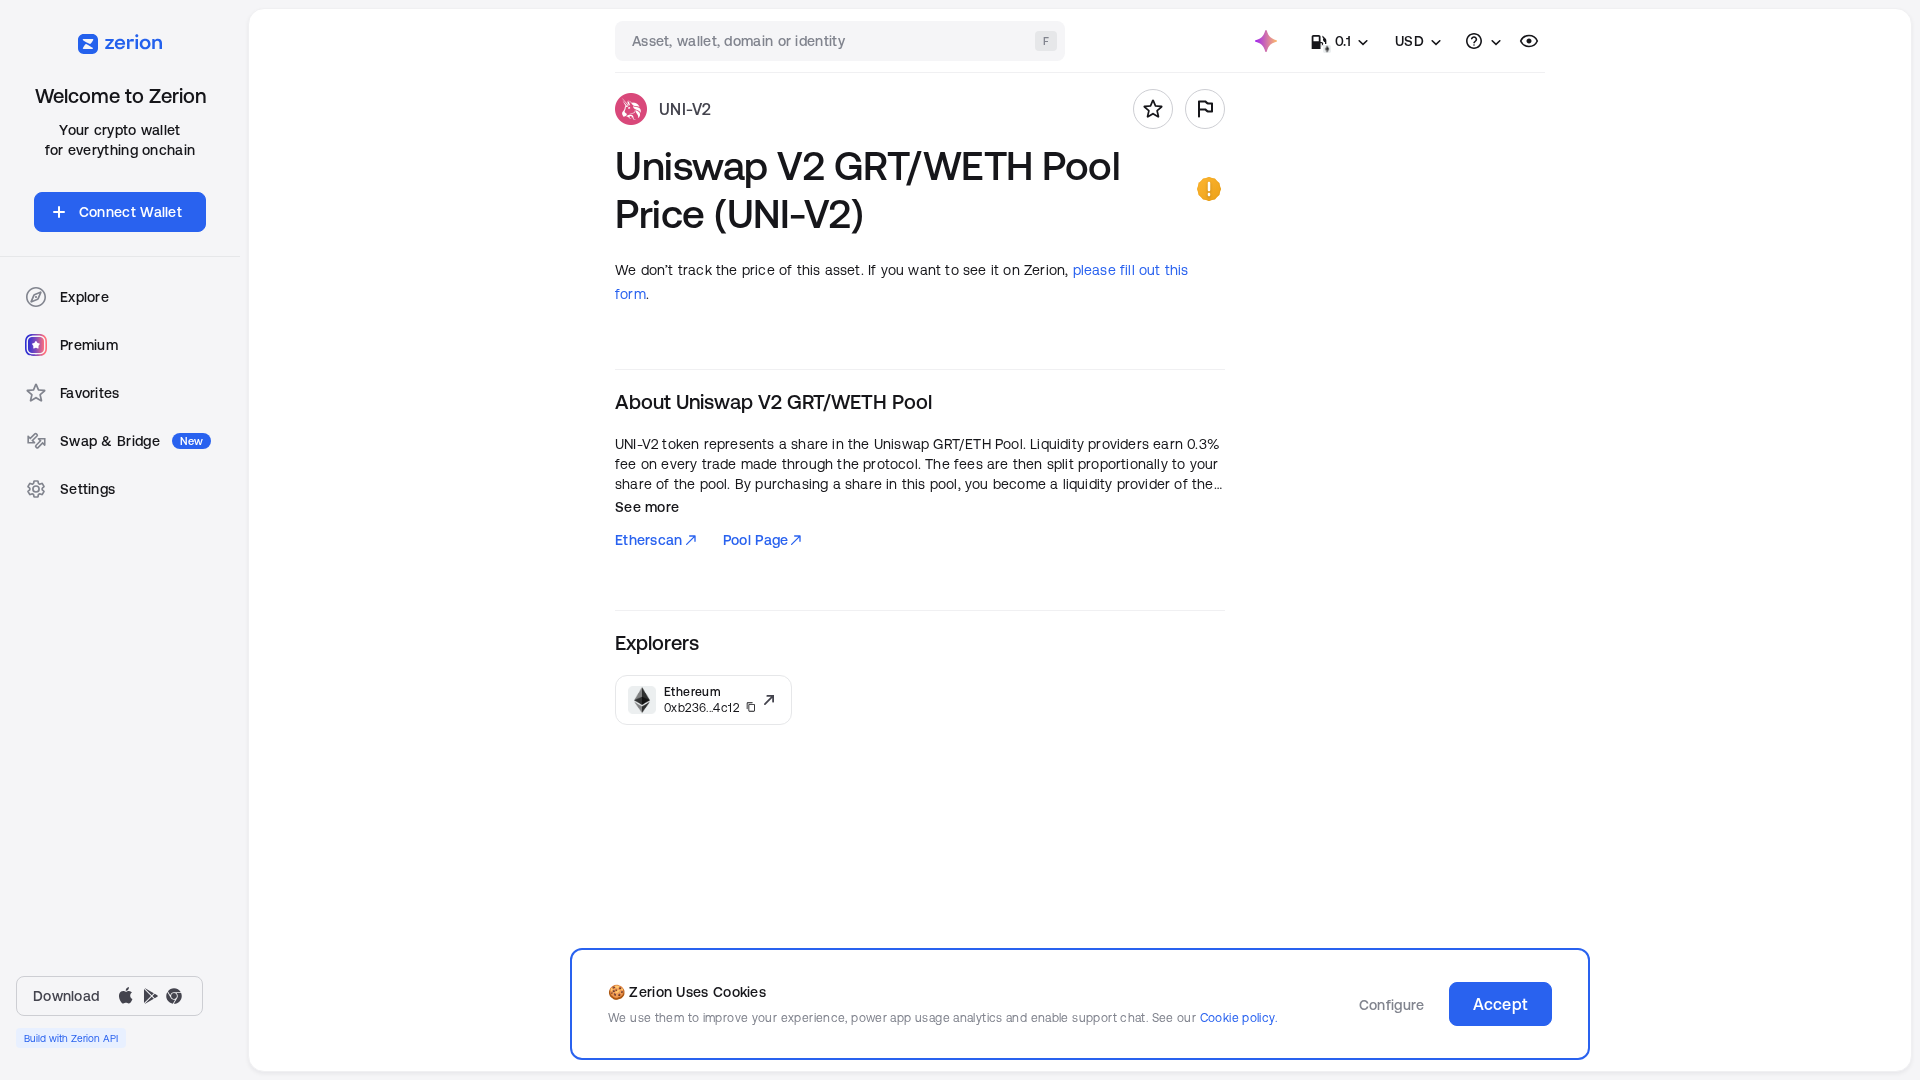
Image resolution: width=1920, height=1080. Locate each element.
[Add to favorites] (1153, 109)
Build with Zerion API (71, 1038)
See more (647, 507)
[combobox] (842, 41)
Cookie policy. (1238, 1017)
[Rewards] (1266, 41)
